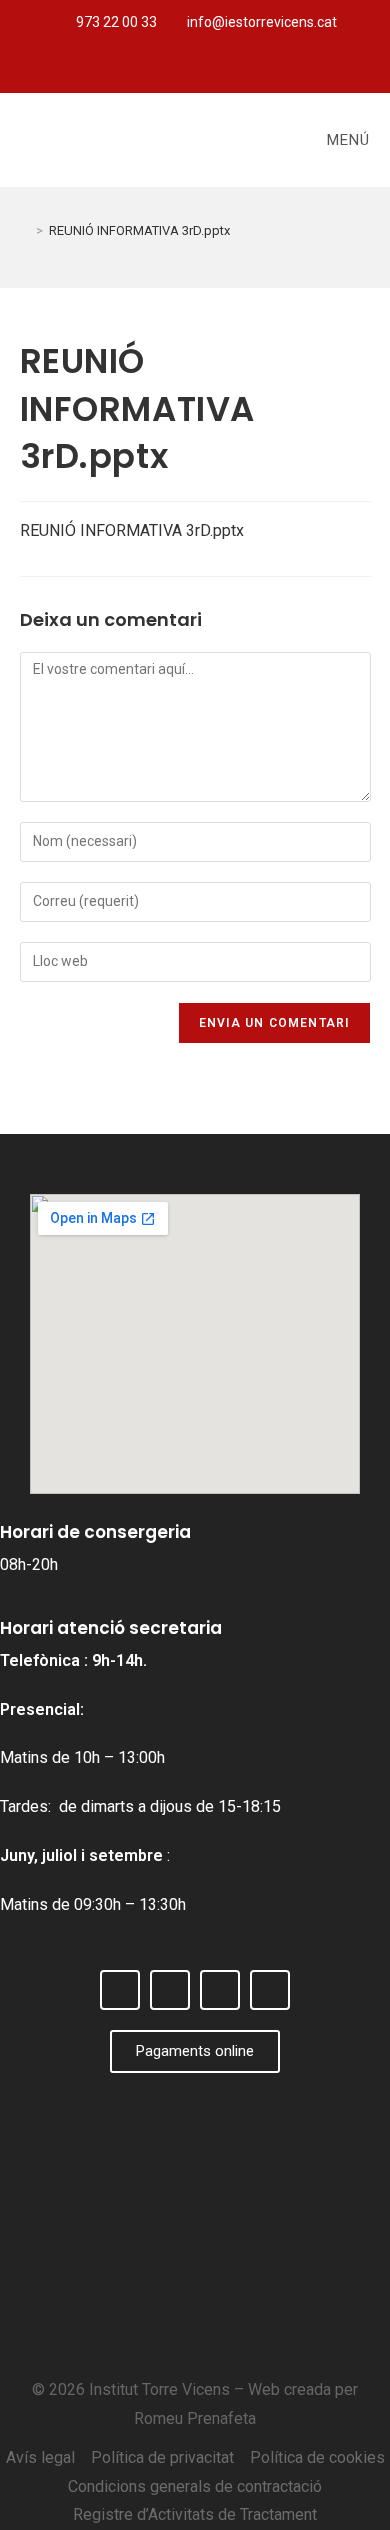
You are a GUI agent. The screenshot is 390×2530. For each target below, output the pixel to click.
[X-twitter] (179, 69)
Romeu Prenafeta (195, 2418)
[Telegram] (245, 69)
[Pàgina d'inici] (25, 230)
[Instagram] (212, 69)
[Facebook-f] (146, 69)
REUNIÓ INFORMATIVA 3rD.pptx (139, 230)
